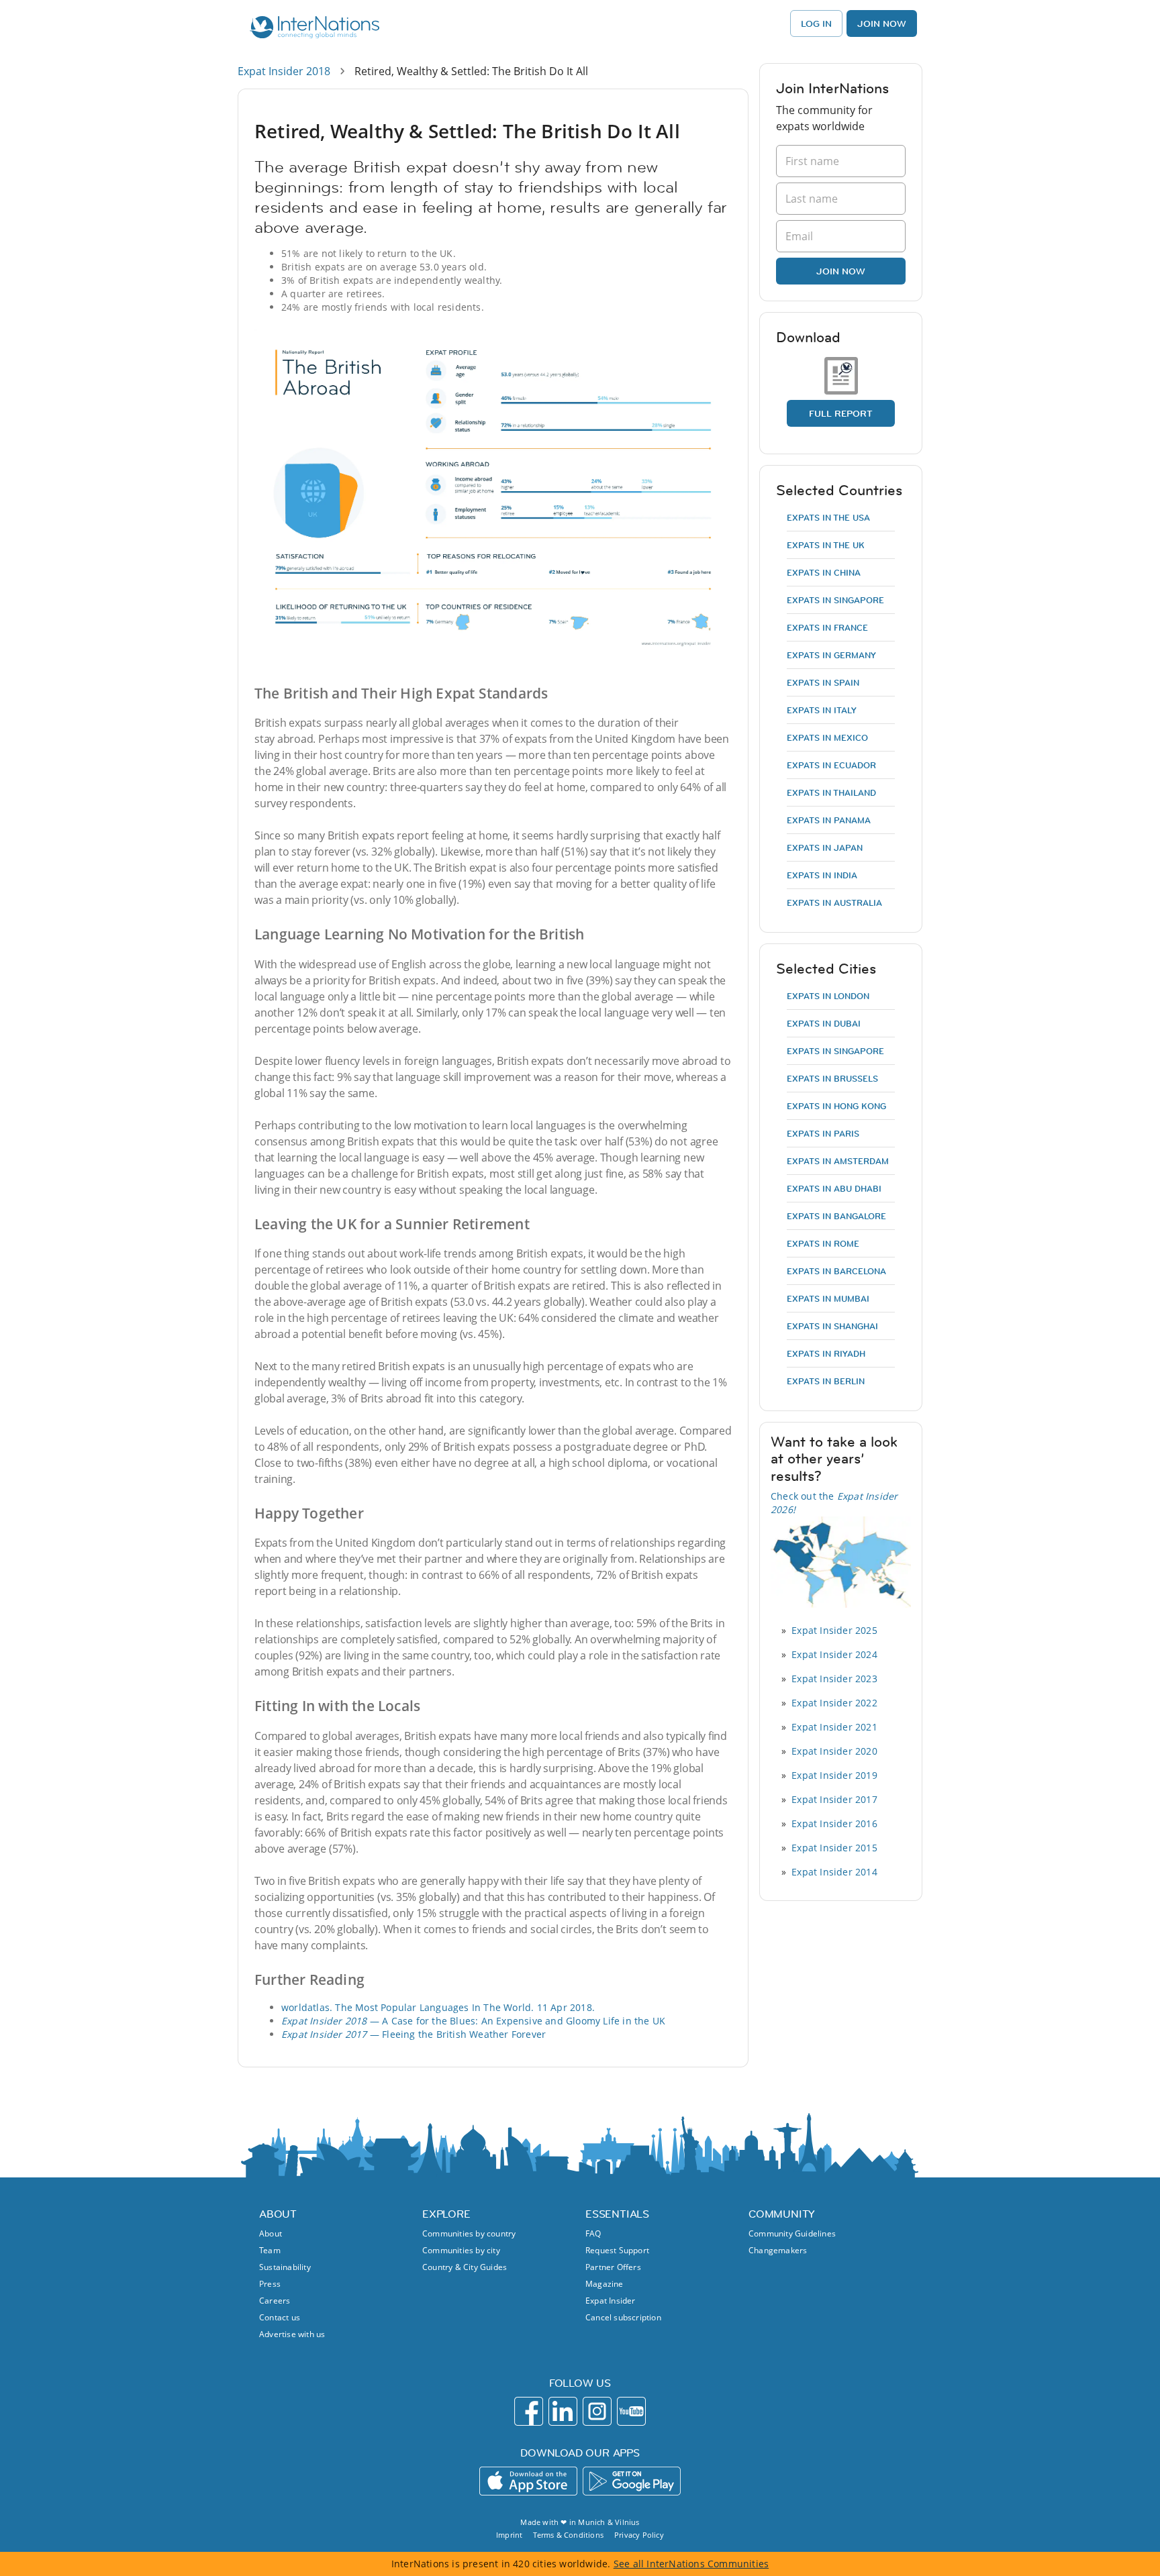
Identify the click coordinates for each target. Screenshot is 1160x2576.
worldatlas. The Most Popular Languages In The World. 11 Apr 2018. (438, 2007)
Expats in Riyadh (826, 1353)
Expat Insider (611, 2301)
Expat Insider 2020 (834, 1751)
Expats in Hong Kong (836, 1106)
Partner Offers (613, 2267)
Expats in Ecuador (831, 765)
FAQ (593, 2233)
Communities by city (461, 2250)
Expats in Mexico (827, 737)
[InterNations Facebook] (529, 2411)
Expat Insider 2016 (834, 1823)
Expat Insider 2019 (834, 1775)
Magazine (605, 2284)
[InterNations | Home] (312, 29)
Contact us (280, 2317)
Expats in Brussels (832, 1078)
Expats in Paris (823, 1133)
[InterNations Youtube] (631, 2411)
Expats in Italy (822, 710)
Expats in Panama (829, 820)
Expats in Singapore (835, 600)
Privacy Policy (639, 2535)
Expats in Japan (825, 847)
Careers (275, 2301)
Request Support (617, 2250)
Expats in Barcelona (836, 1271)
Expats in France (827, 627)
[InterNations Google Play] (632, 2481)
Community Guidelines (792, 2233)
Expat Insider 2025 (834, 1630)
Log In (816, 23)
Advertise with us (292, 2334)
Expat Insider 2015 (834, 1848)
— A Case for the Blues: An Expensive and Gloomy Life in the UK (473, 2021)
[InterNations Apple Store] (528, 2481)
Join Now (882, 23)
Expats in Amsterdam (838, 1161)
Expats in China (824, 572)
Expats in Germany (831, 655)
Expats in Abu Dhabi (834, 1188)
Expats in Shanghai (832, 1326)
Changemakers (778, 2250)
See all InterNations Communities (691, 2564)
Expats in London (828, 996)
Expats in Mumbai (828, 1298)
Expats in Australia (834, 903)
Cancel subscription (623, 2317)
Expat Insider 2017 (834, 1799)
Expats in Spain (823, 682)
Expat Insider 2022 (834, 1703)
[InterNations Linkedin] (563, 2411)
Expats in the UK (826, 545)
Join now (841, 271)
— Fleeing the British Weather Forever (414, 2034)
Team (270, 2250)
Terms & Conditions (568, 2535)
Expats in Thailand (831, 792)
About (271, 2233)
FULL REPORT (841, 413)
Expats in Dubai (824, 1023)
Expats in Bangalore (836, 1216)
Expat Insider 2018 (284, 71)
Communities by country (469, 2233)
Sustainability (285, 2267)
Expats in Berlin (826, 1381)
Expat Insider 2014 (834, 1872)
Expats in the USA (828, 517)
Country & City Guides (465, 2267)
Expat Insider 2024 (834, 1654)
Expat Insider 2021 (834, 1727)
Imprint (509, 2535)
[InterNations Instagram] (597, 2411)
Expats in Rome (823, 1243)
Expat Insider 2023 (834, 1679)
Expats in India (822, 875)
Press (270, 2284)
